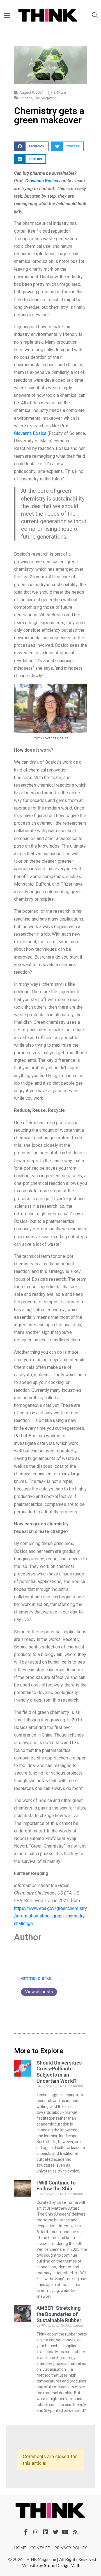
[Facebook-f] (26, 2532)
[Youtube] (65, 2532)
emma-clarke (36, 1978)
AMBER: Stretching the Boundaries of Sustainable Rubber (59, 2314)
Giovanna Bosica (42, 181)
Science (26, 98)
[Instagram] (36, 2532)
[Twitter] (56, 2532)
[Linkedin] (46, 2532)
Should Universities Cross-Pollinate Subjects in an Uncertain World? (59, 2072)
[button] (31, 146)
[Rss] (75, 2532)
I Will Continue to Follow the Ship (56, 2186)
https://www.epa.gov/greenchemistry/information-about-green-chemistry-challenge (50, 1916)
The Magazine (45, 98)
